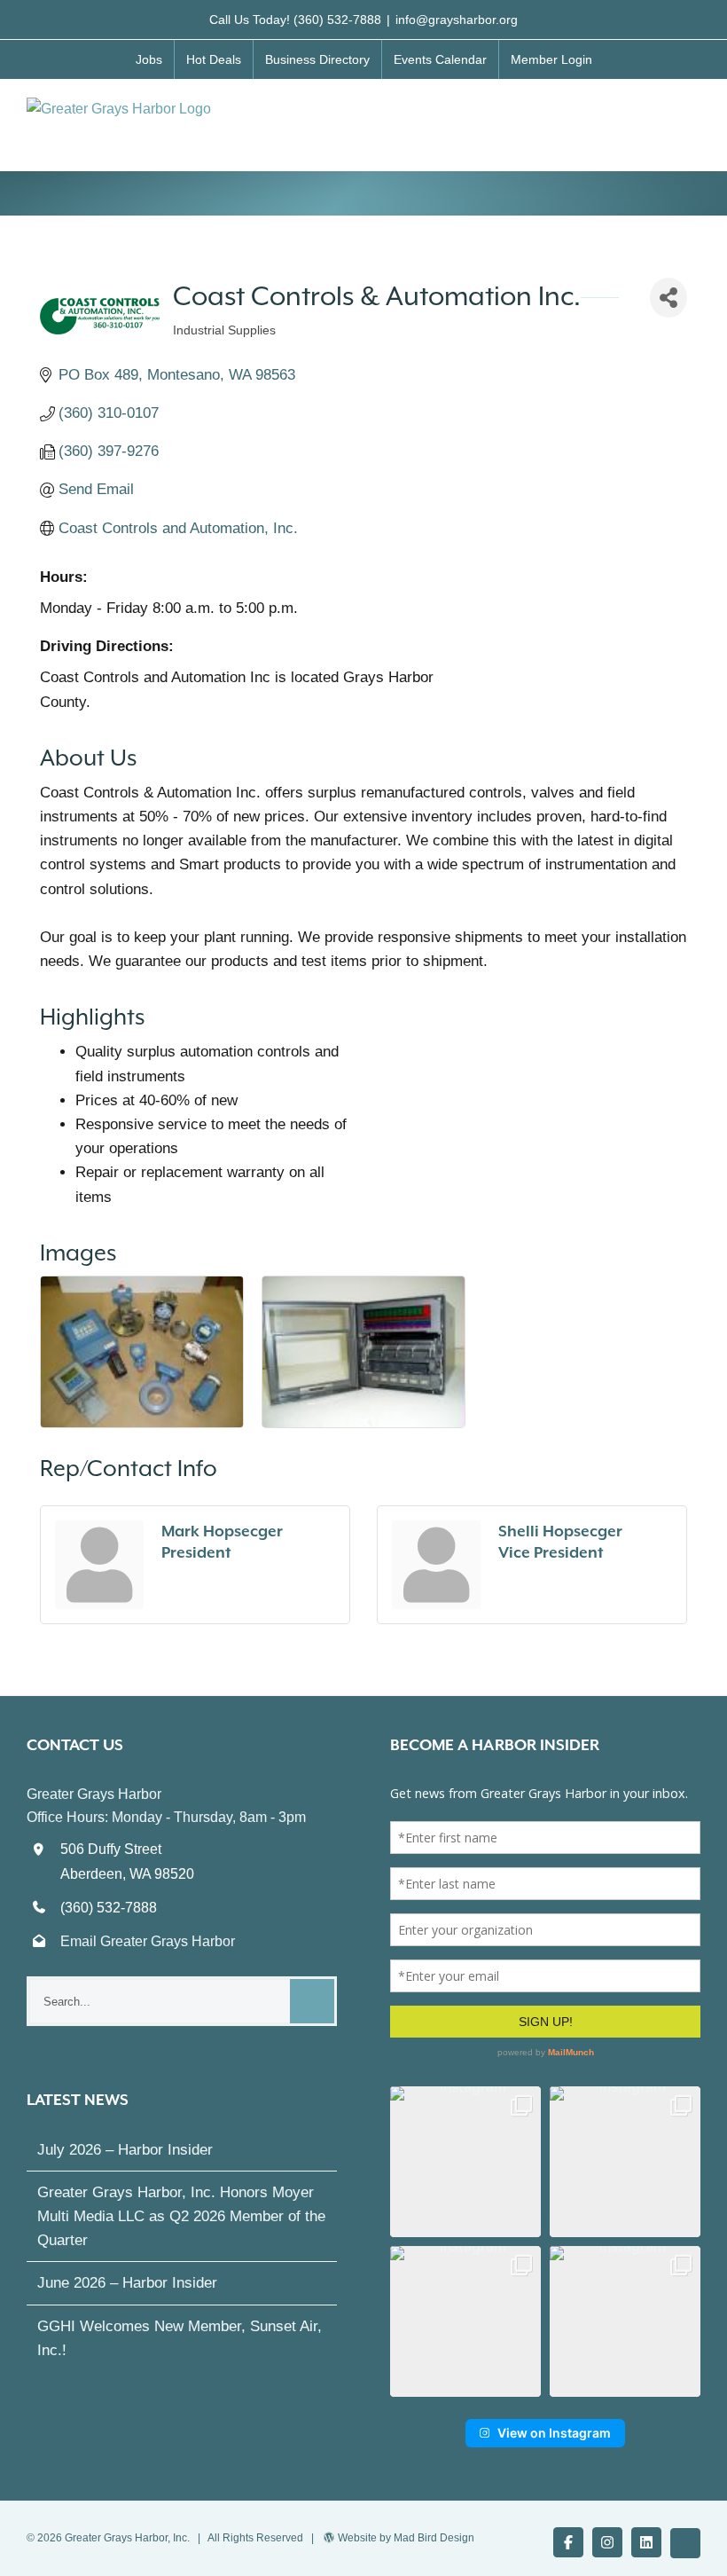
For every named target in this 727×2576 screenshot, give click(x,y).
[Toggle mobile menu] (693, 116)
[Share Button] (668, 298)
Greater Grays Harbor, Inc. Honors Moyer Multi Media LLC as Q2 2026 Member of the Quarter (181, 2216)
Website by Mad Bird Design (406, 2538)
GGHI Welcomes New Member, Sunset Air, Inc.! (180, 2338)
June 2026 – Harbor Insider (127, 2283)
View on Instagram (554, 2433)
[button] (465, 2162)
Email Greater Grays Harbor (148, 1941)
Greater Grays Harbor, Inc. (127, 2538)
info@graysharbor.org (457, 20)
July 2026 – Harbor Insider (125, 2150)
